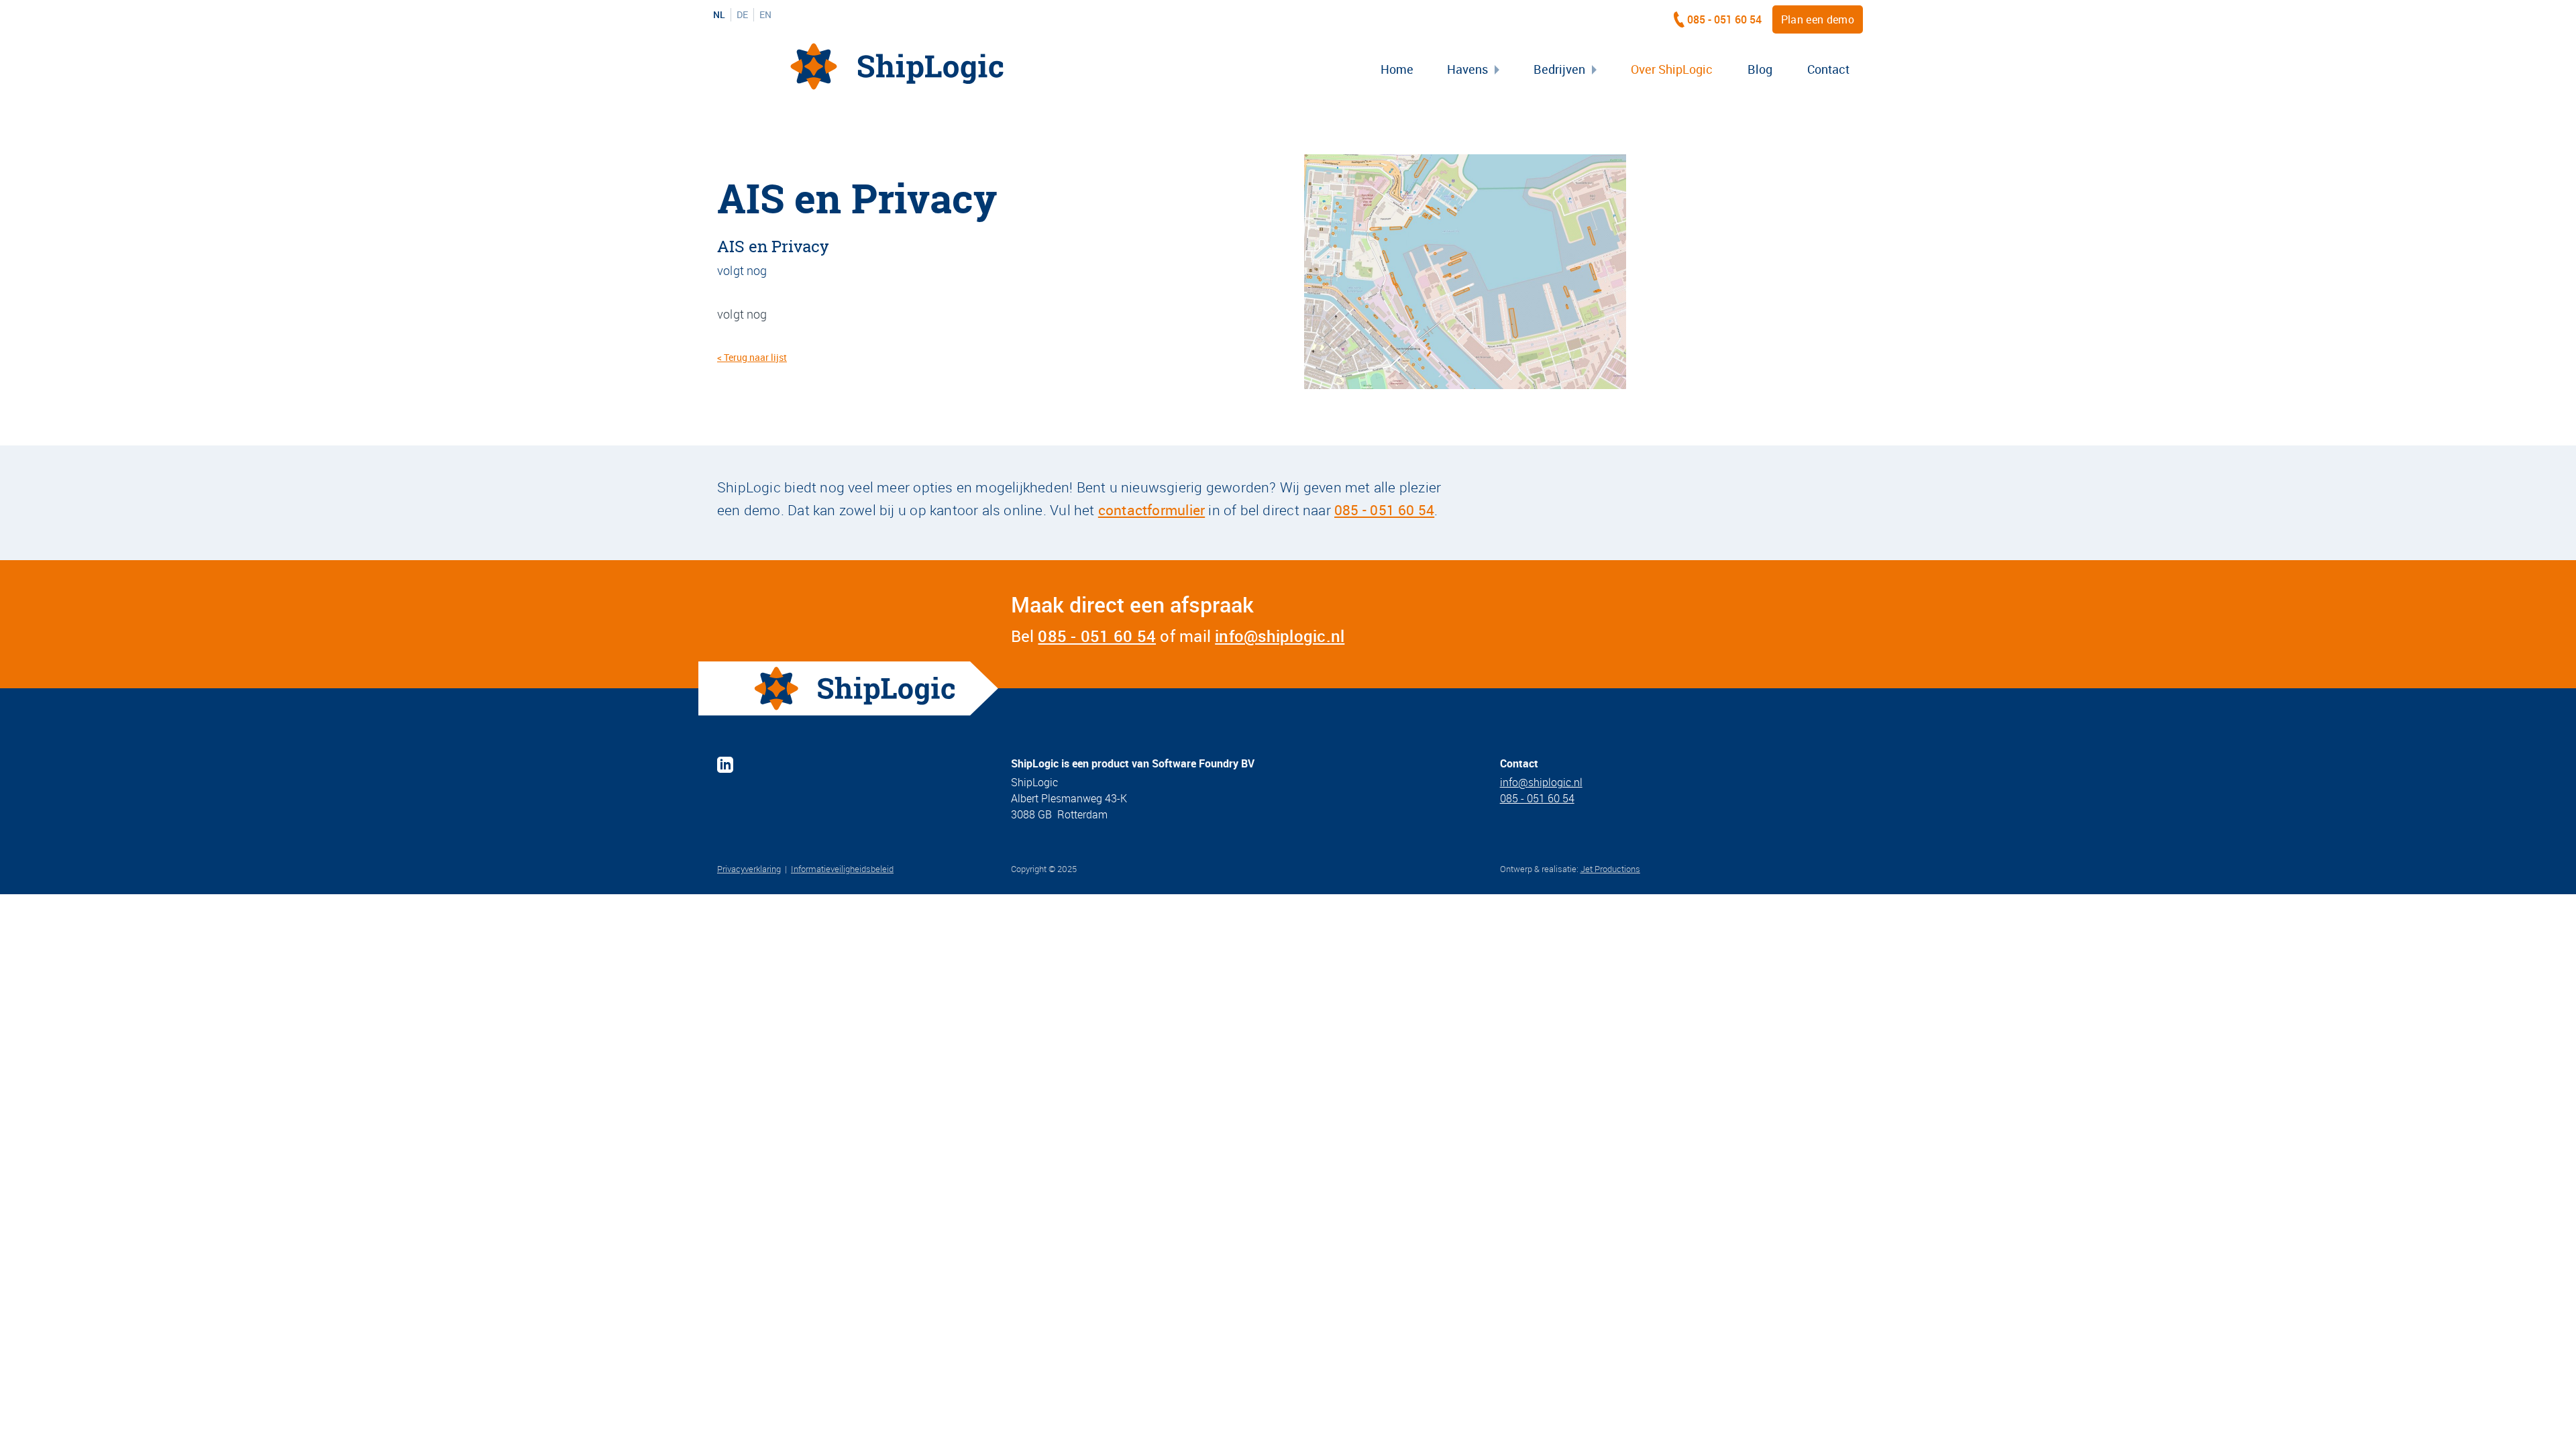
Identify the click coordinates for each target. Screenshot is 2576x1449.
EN (765, 15)
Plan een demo (1818, 19)
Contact (1828, 69)
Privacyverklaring (749, 869)
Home (1397, 69)
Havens (1467, 69)
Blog (1760, 69)
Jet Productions (1610, 869)
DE (742, 15)
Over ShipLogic (1672, 69)
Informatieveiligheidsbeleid (842, 869)
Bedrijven (1559, 69)
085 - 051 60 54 (1724, 19)
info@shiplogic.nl (1280, 636)
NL (719, 15)
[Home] (897, 66)
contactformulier (1151, 510)
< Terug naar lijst (752, 357)
